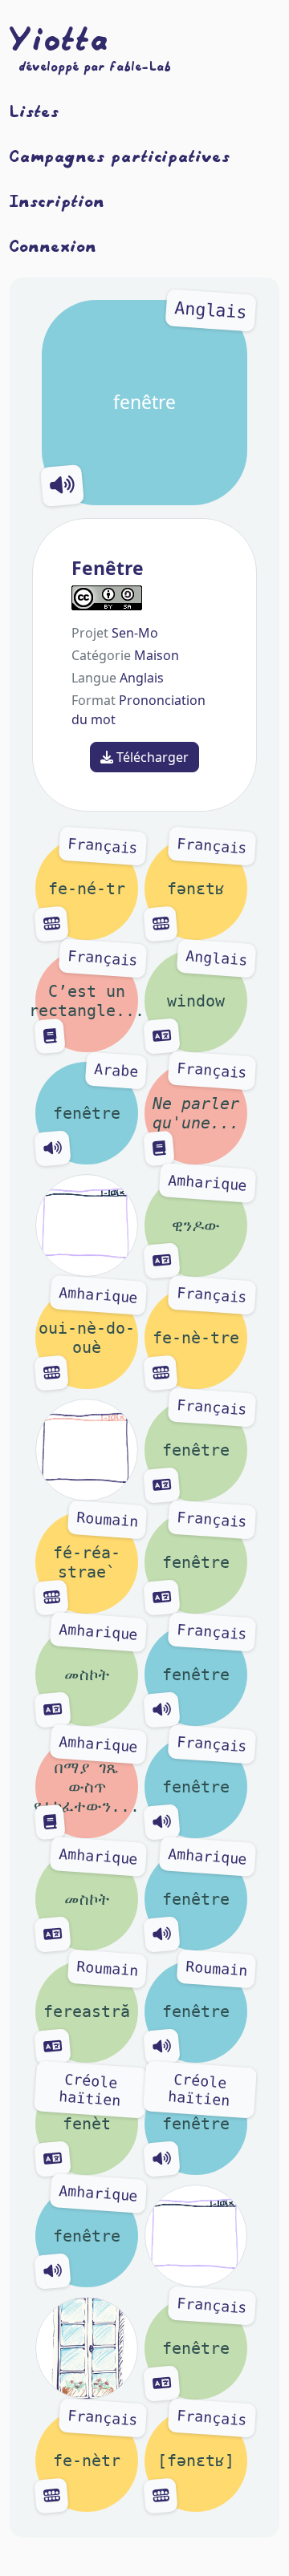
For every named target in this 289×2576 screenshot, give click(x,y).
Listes (35, 111)
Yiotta (59, 38)
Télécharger (151, 757)
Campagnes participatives (120, 156)
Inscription (57, 200)
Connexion (53, 245)
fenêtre (180, 357)
